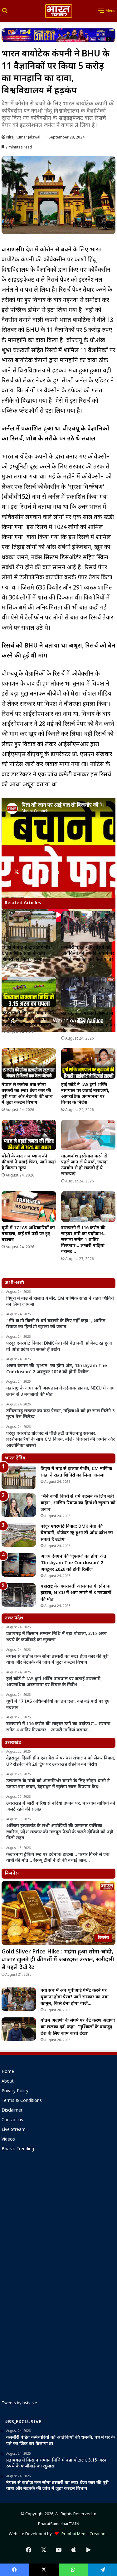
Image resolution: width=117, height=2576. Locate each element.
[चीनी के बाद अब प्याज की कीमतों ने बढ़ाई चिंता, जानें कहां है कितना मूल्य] (29, 1135)
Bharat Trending (18, 2149)
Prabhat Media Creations (83, 2534)
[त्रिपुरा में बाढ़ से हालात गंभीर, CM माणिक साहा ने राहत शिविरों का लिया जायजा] (29, 927)
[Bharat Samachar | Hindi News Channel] (59, 11)
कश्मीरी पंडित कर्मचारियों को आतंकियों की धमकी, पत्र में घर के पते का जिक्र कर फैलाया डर (88, 954)
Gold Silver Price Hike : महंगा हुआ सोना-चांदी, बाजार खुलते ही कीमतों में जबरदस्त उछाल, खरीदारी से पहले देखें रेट (58, 1960)
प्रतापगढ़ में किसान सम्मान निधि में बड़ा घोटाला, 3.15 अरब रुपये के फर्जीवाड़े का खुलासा (29, 1019)
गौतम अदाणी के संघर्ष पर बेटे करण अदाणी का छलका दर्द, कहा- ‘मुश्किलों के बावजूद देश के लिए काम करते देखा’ (78, 2027)
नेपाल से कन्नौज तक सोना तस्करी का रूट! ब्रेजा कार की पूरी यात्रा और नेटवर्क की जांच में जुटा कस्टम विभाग (27, 1094)
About (8, 2082)
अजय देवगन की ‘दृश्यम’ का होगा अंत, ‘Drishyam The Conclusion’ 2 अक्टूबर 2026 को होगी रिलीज (74, 1563)
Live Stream (14, 2130)
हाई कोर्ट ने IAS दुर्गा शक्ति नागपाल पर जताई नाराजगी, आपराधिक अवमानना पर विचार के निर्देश (85, 1094)
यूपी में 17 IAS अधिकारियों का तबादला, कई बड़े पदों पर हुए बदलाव (28, 1234)
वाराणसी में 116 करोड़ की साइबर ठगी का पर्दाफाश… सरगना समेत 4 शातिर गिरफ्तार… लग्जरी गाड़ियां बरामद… (84, 1240)
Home (8, 2072)
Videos (8, 2140)
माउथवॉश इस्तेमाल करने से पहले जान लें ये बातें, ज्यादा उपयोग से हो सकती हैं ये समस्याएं (84, 1165)
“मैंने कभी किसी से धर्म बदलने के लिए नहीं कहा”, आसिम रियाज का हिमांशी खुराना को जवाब (78, 1503)
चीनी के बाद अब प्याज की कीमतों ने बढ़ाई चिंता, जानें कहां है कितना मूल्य (29, 1162)
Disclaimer (12, 2111)
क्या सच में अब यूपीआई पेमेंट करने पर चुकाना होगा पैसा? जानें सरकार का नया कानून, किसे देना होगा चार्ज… (75, 1997)
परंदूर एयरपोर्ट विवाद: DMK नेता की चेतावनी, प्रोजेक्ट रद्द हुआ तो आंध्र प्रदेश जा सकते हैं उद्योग (77, 1533)
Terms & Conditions (22, 2101)
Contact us (12, 2120)
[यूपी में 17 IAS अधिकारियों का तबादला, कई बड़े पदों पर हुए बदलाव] (29, 1206)
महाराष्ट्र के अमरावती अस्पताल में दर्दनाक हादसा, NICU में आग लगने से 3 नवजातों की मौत (76, 1593)
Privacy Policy (15, 2091)
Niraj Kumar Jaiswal (23, 138)
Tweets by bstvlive (19, 2403)
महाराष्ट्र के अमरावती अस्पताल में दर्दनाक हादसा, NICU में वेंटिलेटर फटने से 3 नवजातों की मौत (88, 1022)
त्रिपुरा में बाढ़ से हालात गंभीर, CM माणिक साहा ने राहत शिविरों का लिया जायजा (27, 954)
